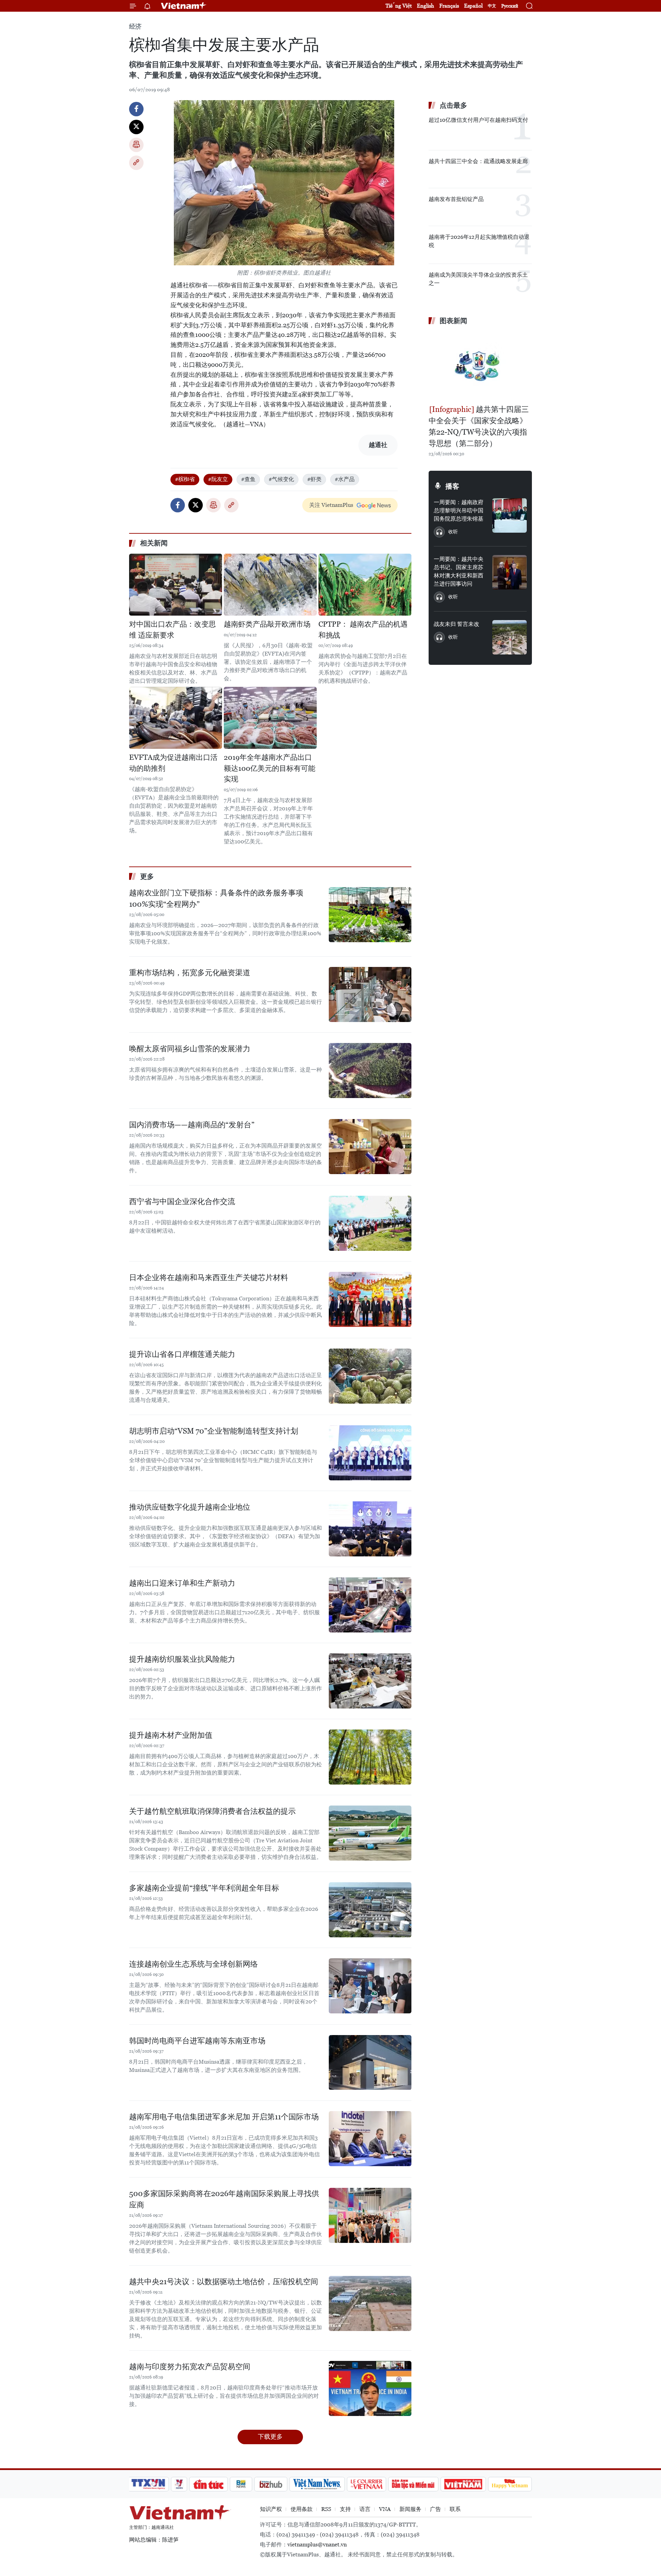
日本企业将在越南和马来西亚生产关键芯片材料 (209, 1278)
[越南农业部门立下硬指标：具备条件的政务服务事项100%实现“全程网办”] (370, 915)
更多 (147, 876)
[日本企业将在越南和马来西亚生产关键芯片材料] (370, 1299)
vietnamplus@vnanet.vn (317, 2545)
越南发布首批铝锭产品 (456, 199)
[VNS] (317, 2484)
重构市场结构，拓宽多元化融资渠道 (190, 973)
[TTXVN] (148, 2484)
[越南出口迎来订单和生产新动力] (370, 1605)
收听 (453, 532)
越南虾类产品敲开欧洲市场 (267, 624)
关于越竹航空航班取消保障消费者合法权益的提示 (212, 1811)
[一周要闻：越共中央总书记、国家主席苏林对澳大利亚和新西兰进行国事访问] (510, 572)
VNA (385, 2509)
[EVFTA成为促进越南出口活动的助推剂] (176, 718)
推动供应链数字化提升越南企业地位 (190, 1507)
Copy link (136, 163)
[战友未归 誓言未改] (510, 637)
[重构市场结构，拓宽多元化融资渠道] (370, 994)
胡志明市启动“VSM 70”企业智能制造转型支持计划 (214, 1431)
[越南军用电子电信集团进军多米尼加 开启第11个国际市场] (370, 2139)
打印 (136, 145)
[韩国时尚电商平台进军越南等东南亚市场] (370, 2063)
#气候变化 (281, 479)
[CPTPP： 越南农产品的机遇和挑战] (365, 585)
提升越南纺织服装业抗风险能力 (182, 1659)
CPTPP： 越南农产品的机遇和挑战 (363, 630)
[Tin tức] (209, 2484)
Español (473, 6)
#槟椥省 (185, 479)
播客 (452, 486)
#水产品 (345, 479)
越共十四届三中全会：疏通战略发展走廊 (478, 161)
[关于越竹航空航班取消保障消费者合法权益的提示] (370, 1833)
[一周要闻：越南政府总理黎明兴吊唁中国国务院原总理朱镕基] (510, 515)
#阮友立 (218, 479)
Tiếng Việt (399, 6)
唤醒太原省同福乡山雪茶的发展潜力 (190, 1049)
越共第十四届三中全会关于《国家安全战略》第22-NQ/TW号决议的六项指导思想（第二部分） (479, 426)
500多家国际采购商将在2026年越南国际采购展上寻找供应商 (224, 2199)
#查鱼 (248, 479)
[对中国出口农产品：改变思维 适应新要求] (176, 585)
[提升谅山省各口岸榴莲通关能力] (370, 1376)
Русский (510, 6)
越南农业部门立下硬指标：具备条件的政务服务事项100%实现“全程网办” (216, 898)
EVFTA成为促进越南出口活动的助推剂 (173, 763)
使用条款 (302, 2509)
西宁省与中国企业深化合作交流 (182, 1201)
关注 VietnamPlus (331, 505)
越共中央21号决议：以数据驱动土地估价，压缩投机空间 (224, 2282)
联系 (455, 2509)
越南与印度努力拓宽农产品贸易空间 (190, 2367)
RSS (326, 2509)
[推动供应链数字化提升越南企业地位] (370, 1529)
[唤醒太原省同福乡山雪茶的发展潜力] (370, 1071)
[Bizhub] (271, 2484)
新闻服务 (410, 2509)
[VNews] (179, 2484)
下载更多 (270, 2436)
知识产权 (271, 2509)
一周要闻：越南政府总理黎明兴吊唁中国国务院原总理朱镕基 (459, 510)
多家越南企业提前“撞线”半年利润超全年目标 (204, 1888)
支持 (345, 2509)
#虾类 (314, 479)
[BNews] (241, 2484)
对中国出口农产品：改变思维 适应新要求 (172, 630)
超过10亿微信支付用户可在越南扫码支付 (478, 120)
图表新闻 (453, 321)
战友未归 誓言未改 (457, 624)
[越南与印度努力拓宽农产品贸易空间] (370, 2388)
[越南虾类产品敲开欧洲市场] (270, 585)
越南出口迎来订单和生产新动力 (182, 1583)
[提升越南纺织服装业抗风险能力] (370, 1681)
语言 (365, 2509)
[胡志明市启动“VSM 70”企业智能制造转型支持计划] (370, 1453)
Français (449, 6)
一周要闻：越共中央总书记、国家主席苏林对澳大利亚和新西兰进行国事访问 (459, 571)
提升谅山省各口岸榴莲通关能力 (182, 1354)
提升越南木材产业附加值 (171, 1735)
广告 (436, 2509)
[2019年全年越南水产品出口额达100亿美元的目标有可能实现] (270, 718)
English (426, 6)
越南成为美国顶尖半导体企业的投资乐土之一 (478, 279)
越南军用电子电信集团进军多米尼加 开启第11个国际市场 (224, 2117)
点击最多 (453, 105)
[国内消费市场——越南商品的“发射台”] (370, 1147)
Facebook (136, 109)
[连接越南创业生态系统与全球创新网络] (370, 1986)
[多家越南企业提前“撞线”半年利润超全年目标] (370, 1910)
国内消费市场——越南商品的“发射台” (192, 1125)
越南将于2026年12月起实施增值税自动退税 (479, 241)
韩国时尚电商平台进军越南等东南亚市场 (197, 2041)
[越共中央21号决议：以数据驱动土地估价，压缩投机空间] (370, 2303)
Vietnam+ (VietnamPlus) (184, 6)
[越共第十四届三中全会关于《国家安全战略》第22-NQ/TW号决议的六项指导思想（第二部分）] (480, 366)
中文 (492, 6)
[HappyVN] (510, 2484)
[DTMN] (413, 2484)
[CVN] (366, 2484)
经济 (135, 26)
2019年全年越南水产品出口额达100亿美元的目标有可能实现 (270, 768)
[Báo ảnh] (463, 2484)
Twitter (136, 127)
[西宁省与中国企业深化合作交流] (370, 1223)
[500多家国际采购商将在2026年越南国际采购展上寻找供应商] (370, 2215)
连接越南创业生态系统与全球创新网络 (193, 1964)
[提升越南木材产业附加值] (370, 1757)
